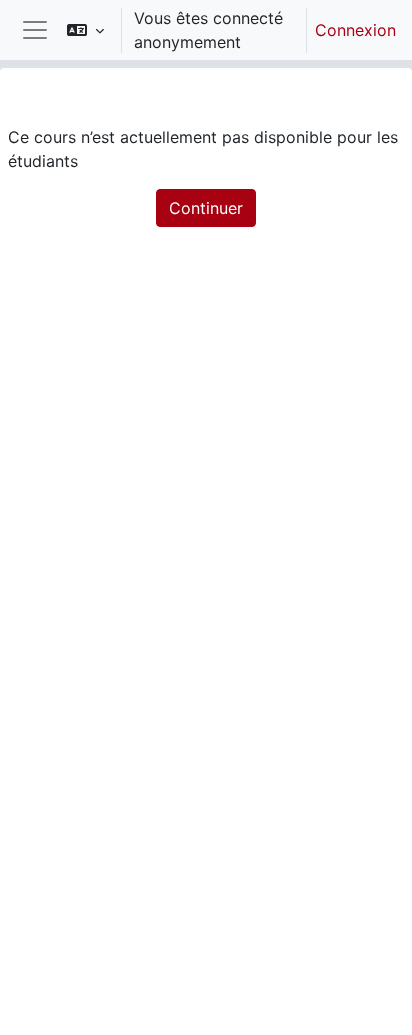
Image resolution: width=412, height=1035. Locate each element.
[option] (225, 30)
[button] (85, 30)
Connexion (355, 30)
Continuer (206, 208)
